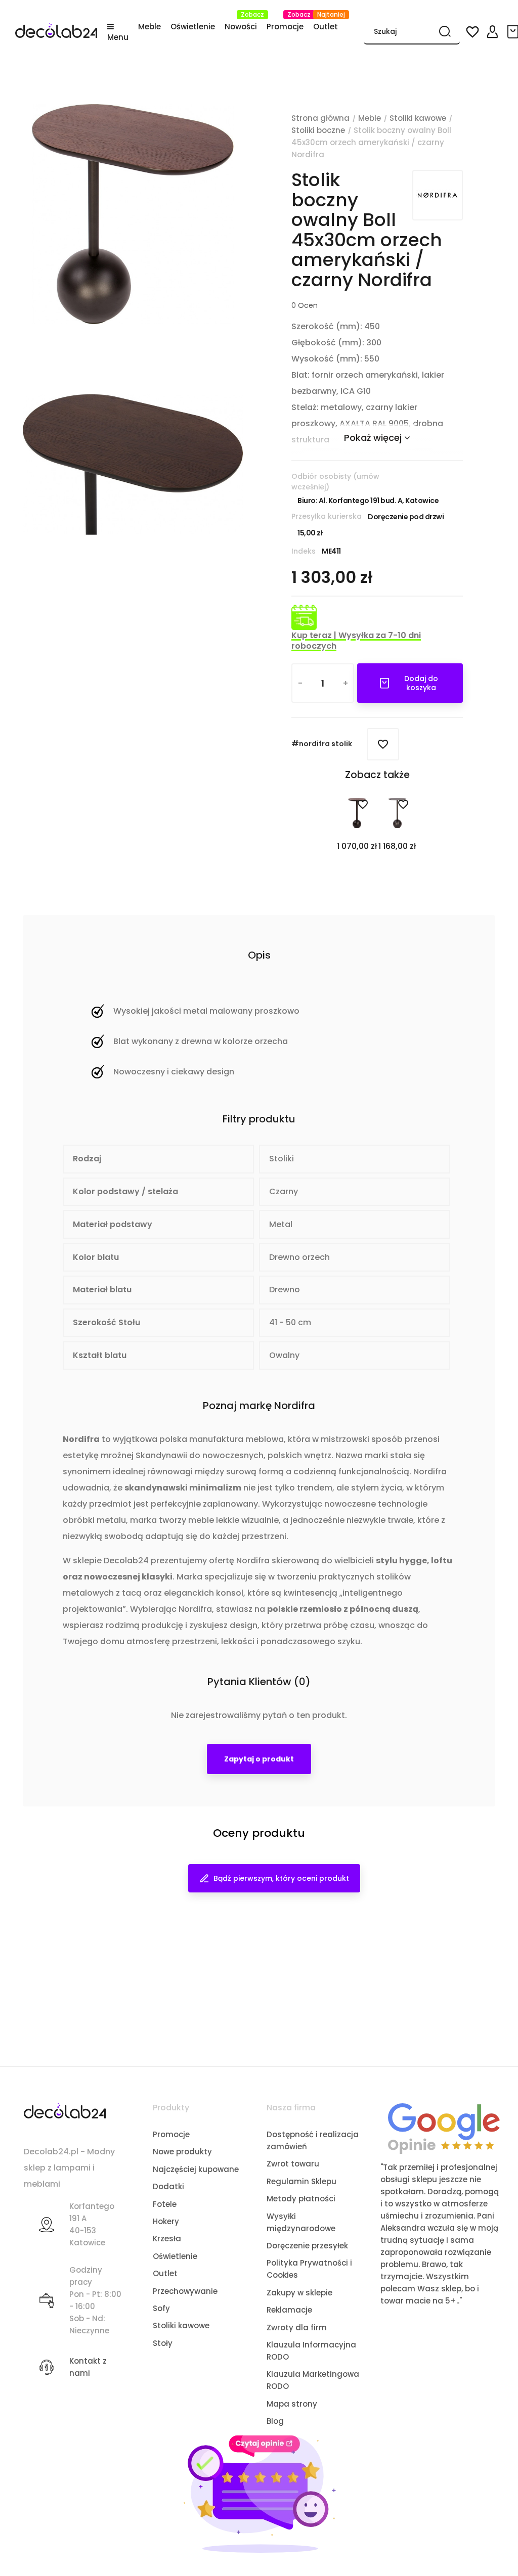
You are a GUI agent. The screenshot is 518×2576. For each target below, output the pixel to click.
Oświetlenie (175, 2256)
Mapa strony (292, 2404)
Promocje (171, 2134)
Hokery (166, 2221)
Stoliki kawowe (181, 2325)
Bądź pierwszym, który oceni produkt (281, 1878)
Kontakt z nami (88, 2367)
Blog (275, 2421)
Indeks (304, 551)
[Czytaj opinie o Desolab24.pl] (444, 2128)
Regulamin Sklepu (301, 2181)
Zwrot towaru (293, 2164)
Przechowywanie (185, 2291)
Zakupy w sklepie (299, 2293)
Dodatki (168, 2186)
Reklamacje (289, 2310)
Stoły (163, 2343)
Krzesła (167, 2239)
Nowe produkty (182, 2152)
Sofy (161, 2308)
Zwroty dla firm (297, 2328)
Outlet (165, 2273)
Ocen (305, 305)
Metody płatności (301, 2199)
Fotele (165, 2204)
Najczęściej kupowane (196, 2169)
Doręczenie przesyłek (307, 2246)
